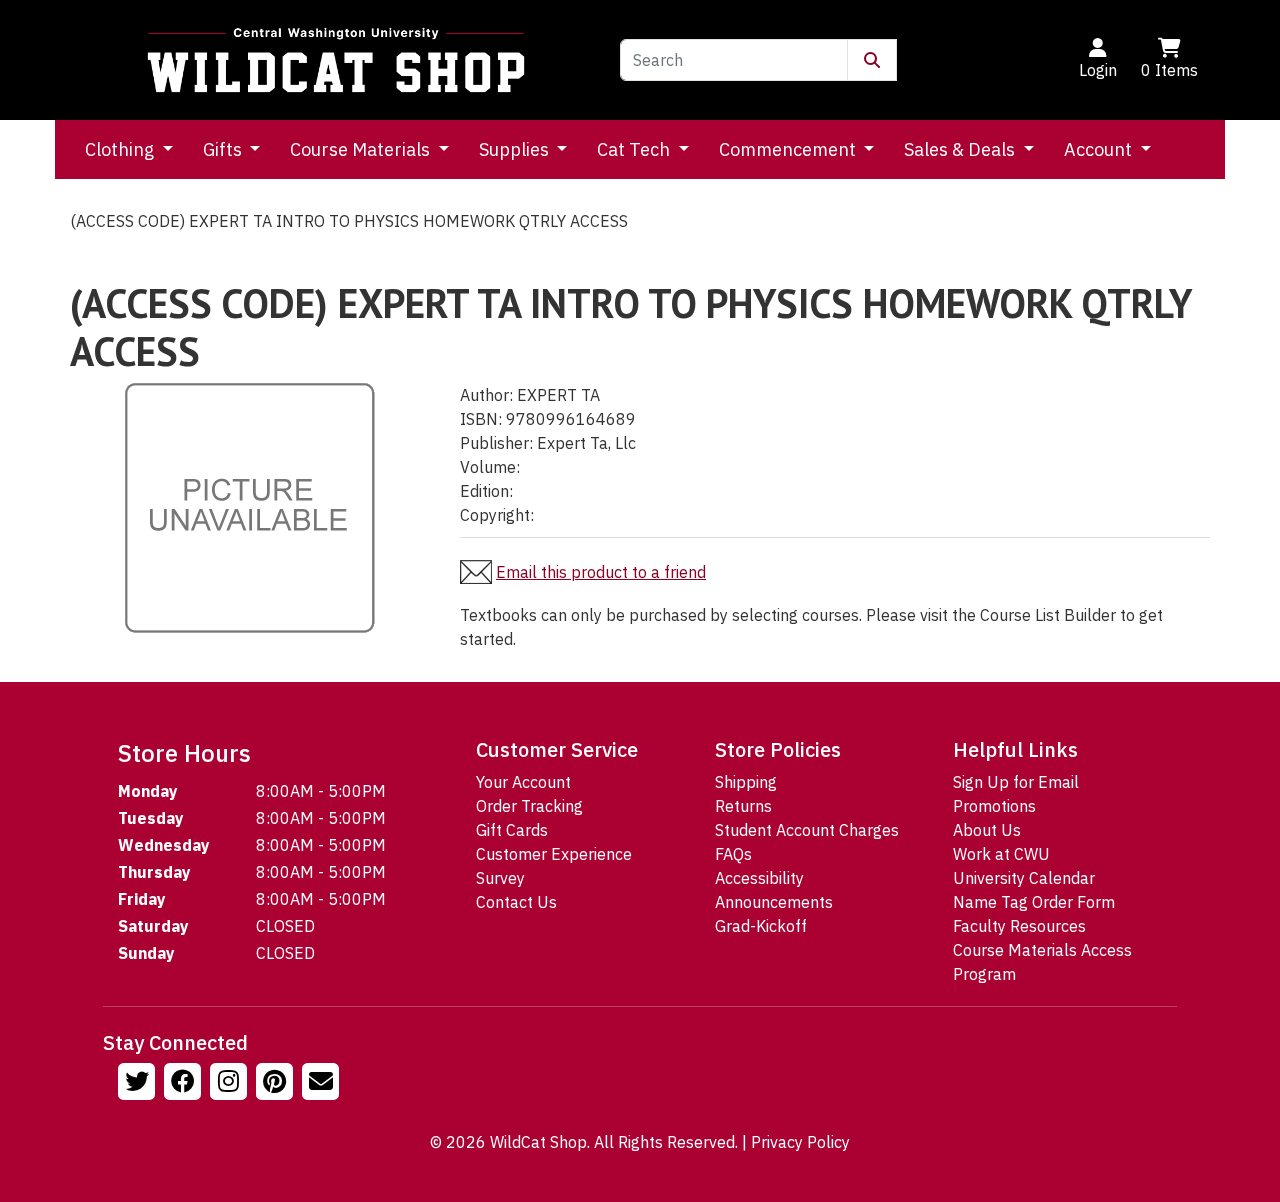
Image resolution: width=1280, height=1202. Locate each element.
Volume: (490, 467)
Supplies (516, 149)
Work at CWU (1001, 854)
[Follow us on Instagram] (231, 1084)
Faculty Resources (1019, 926)
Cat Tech (635, 149)
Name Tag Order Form (1034, 902)
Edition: (486, 491)
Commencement (789, 149)
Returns (743, 806)
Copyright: (497, 515)
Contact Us (516, 902)
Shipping (746, 782)
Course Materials (362, 149)
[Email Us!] (323, 1084)
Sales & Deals (961, 149)
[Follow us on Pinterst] (277, 1084)
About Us (987, 830)
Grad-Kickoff (761, 926)
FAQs (733, 854)
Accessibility (759, 878)
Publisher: (496, 443)
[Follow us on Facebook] (185, 1084)
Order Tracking (529, 806)
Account (1100, 149)
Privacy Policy (800, 1142)
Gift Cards (512, 830)
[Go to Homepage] (336, 60)
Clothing (121, 149)
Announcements (774, 902)
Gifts (224, 149)
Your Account (523, 782)
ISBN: (481, 419)
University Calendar (1024, 878)
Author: (486, 395)
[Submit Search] (872, 60)
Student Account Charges (807, 830)
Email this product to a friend (601, 572)
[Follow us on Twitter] (139, 1084)
